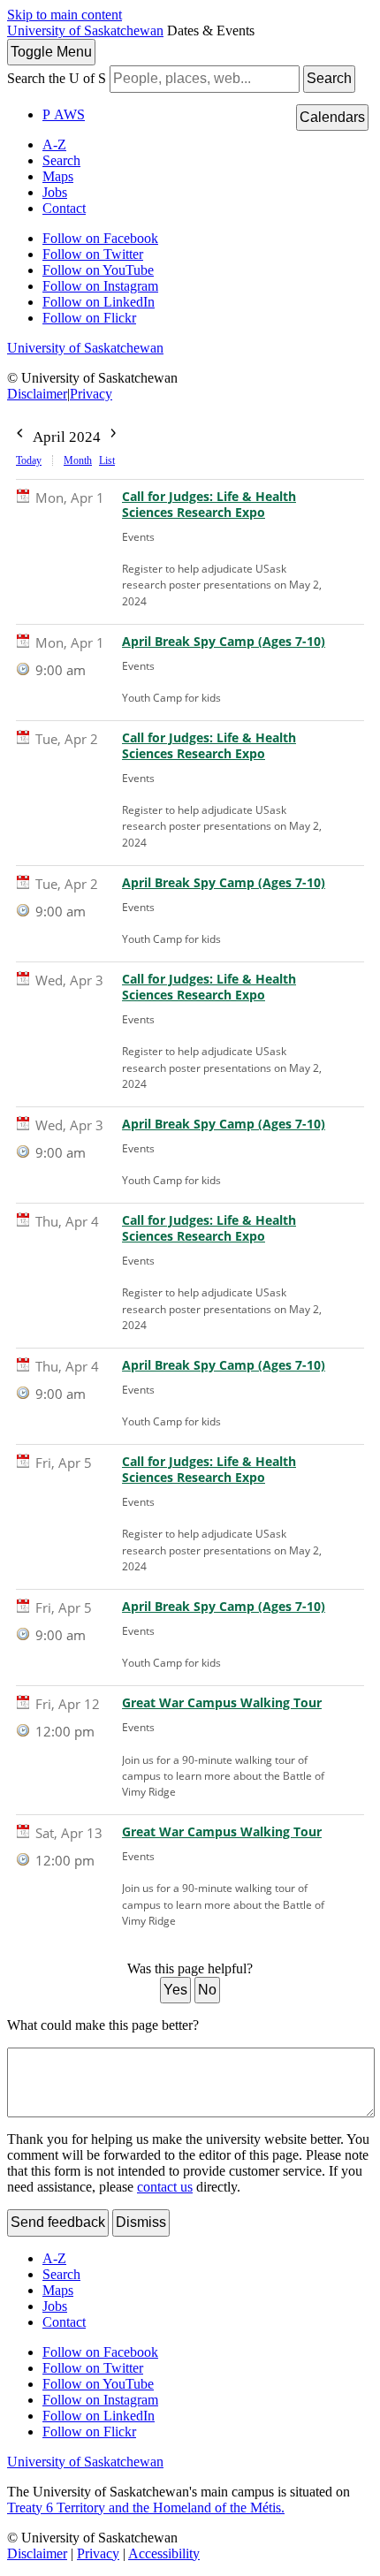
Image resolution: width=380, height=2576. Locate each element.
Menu (51, 52)
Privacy (91, 394)
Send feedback (58, 2222)
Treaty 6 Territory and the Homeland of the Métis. (146, 2508)
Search (329, 78)
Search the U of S (57, 78)
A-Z (54, 144)
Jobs (55, 192)
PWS (64, 114)
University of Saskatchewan (85, 30)
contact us (165, 2187)
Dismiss (141, 2222)
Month (78, 460)
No (207, 1990)
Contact (64, 208)
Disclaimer (37, 394)
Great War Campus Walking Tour (222, 1703)
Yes (175, 1990)
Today (29, 460)
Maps (58, 176)
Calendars (332, 117)
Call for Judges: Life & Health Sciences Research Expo (209, 505)
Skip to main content (65, 15)
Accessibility (164, 2553)
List (107, 460)
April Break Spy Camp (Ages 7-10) (224, 642)
